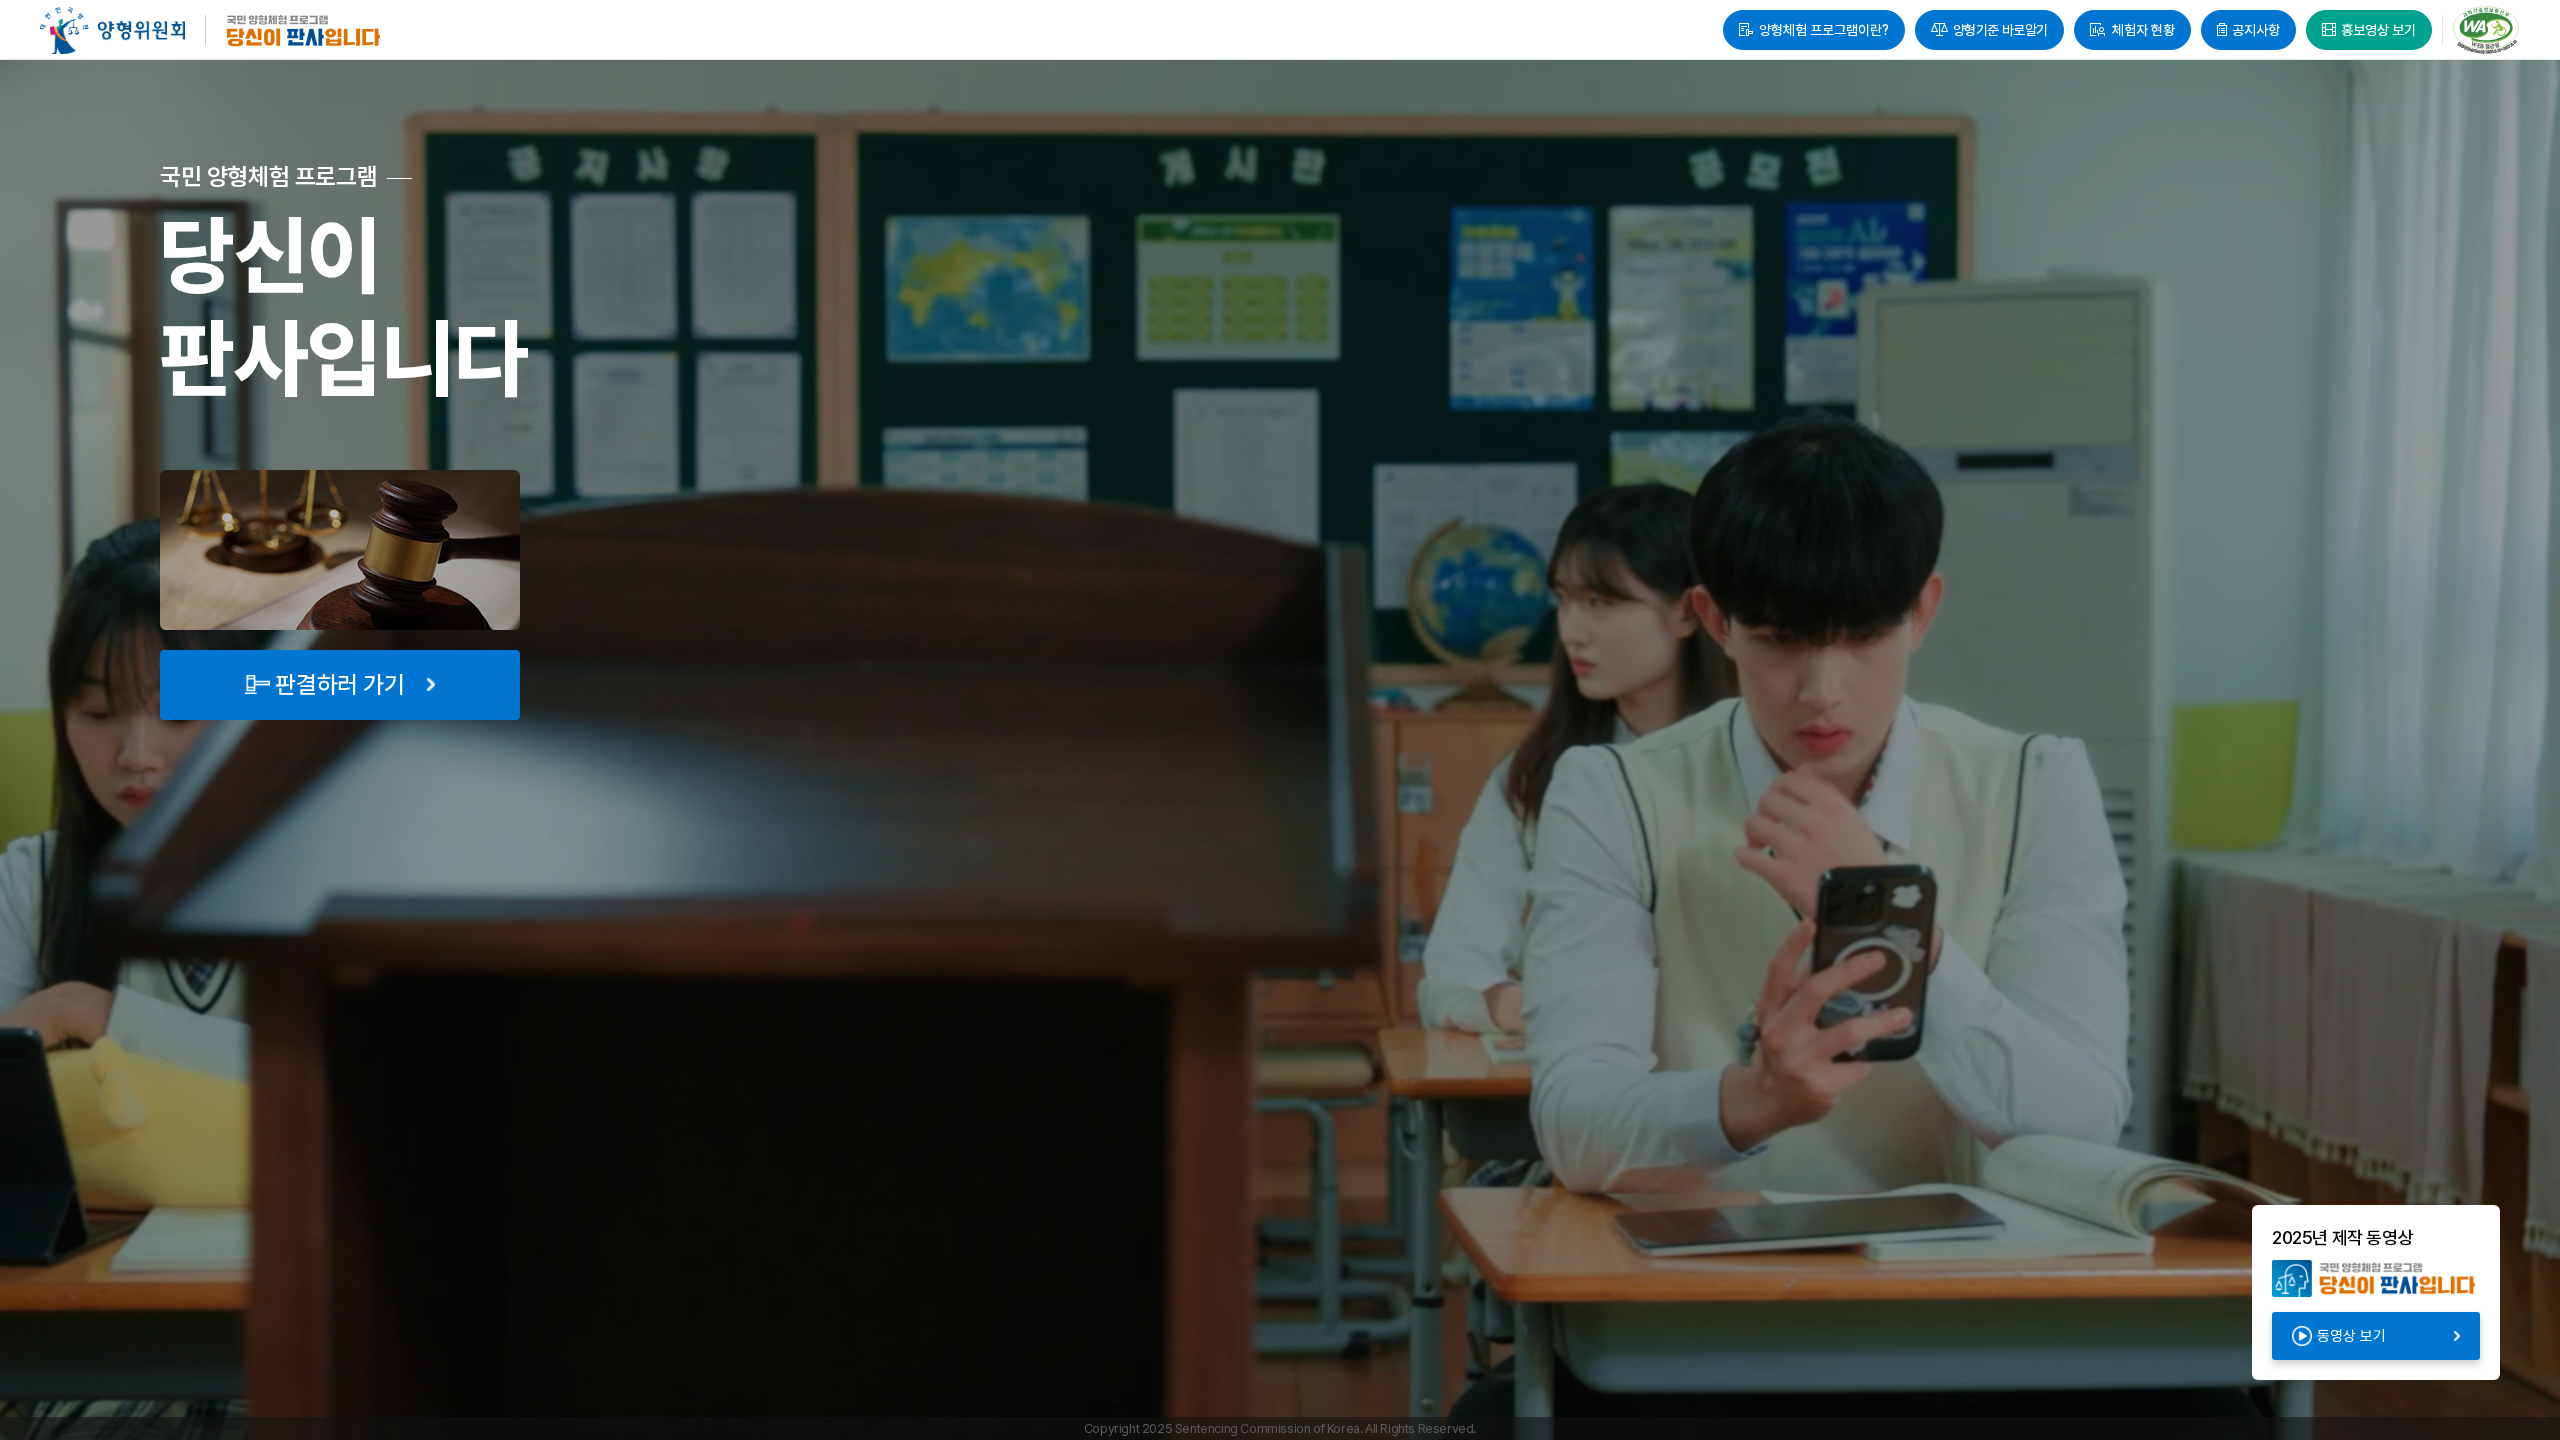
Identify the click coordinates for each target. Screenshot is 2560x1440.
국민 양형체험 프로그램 (305, 30)
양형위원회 (112, 30)
